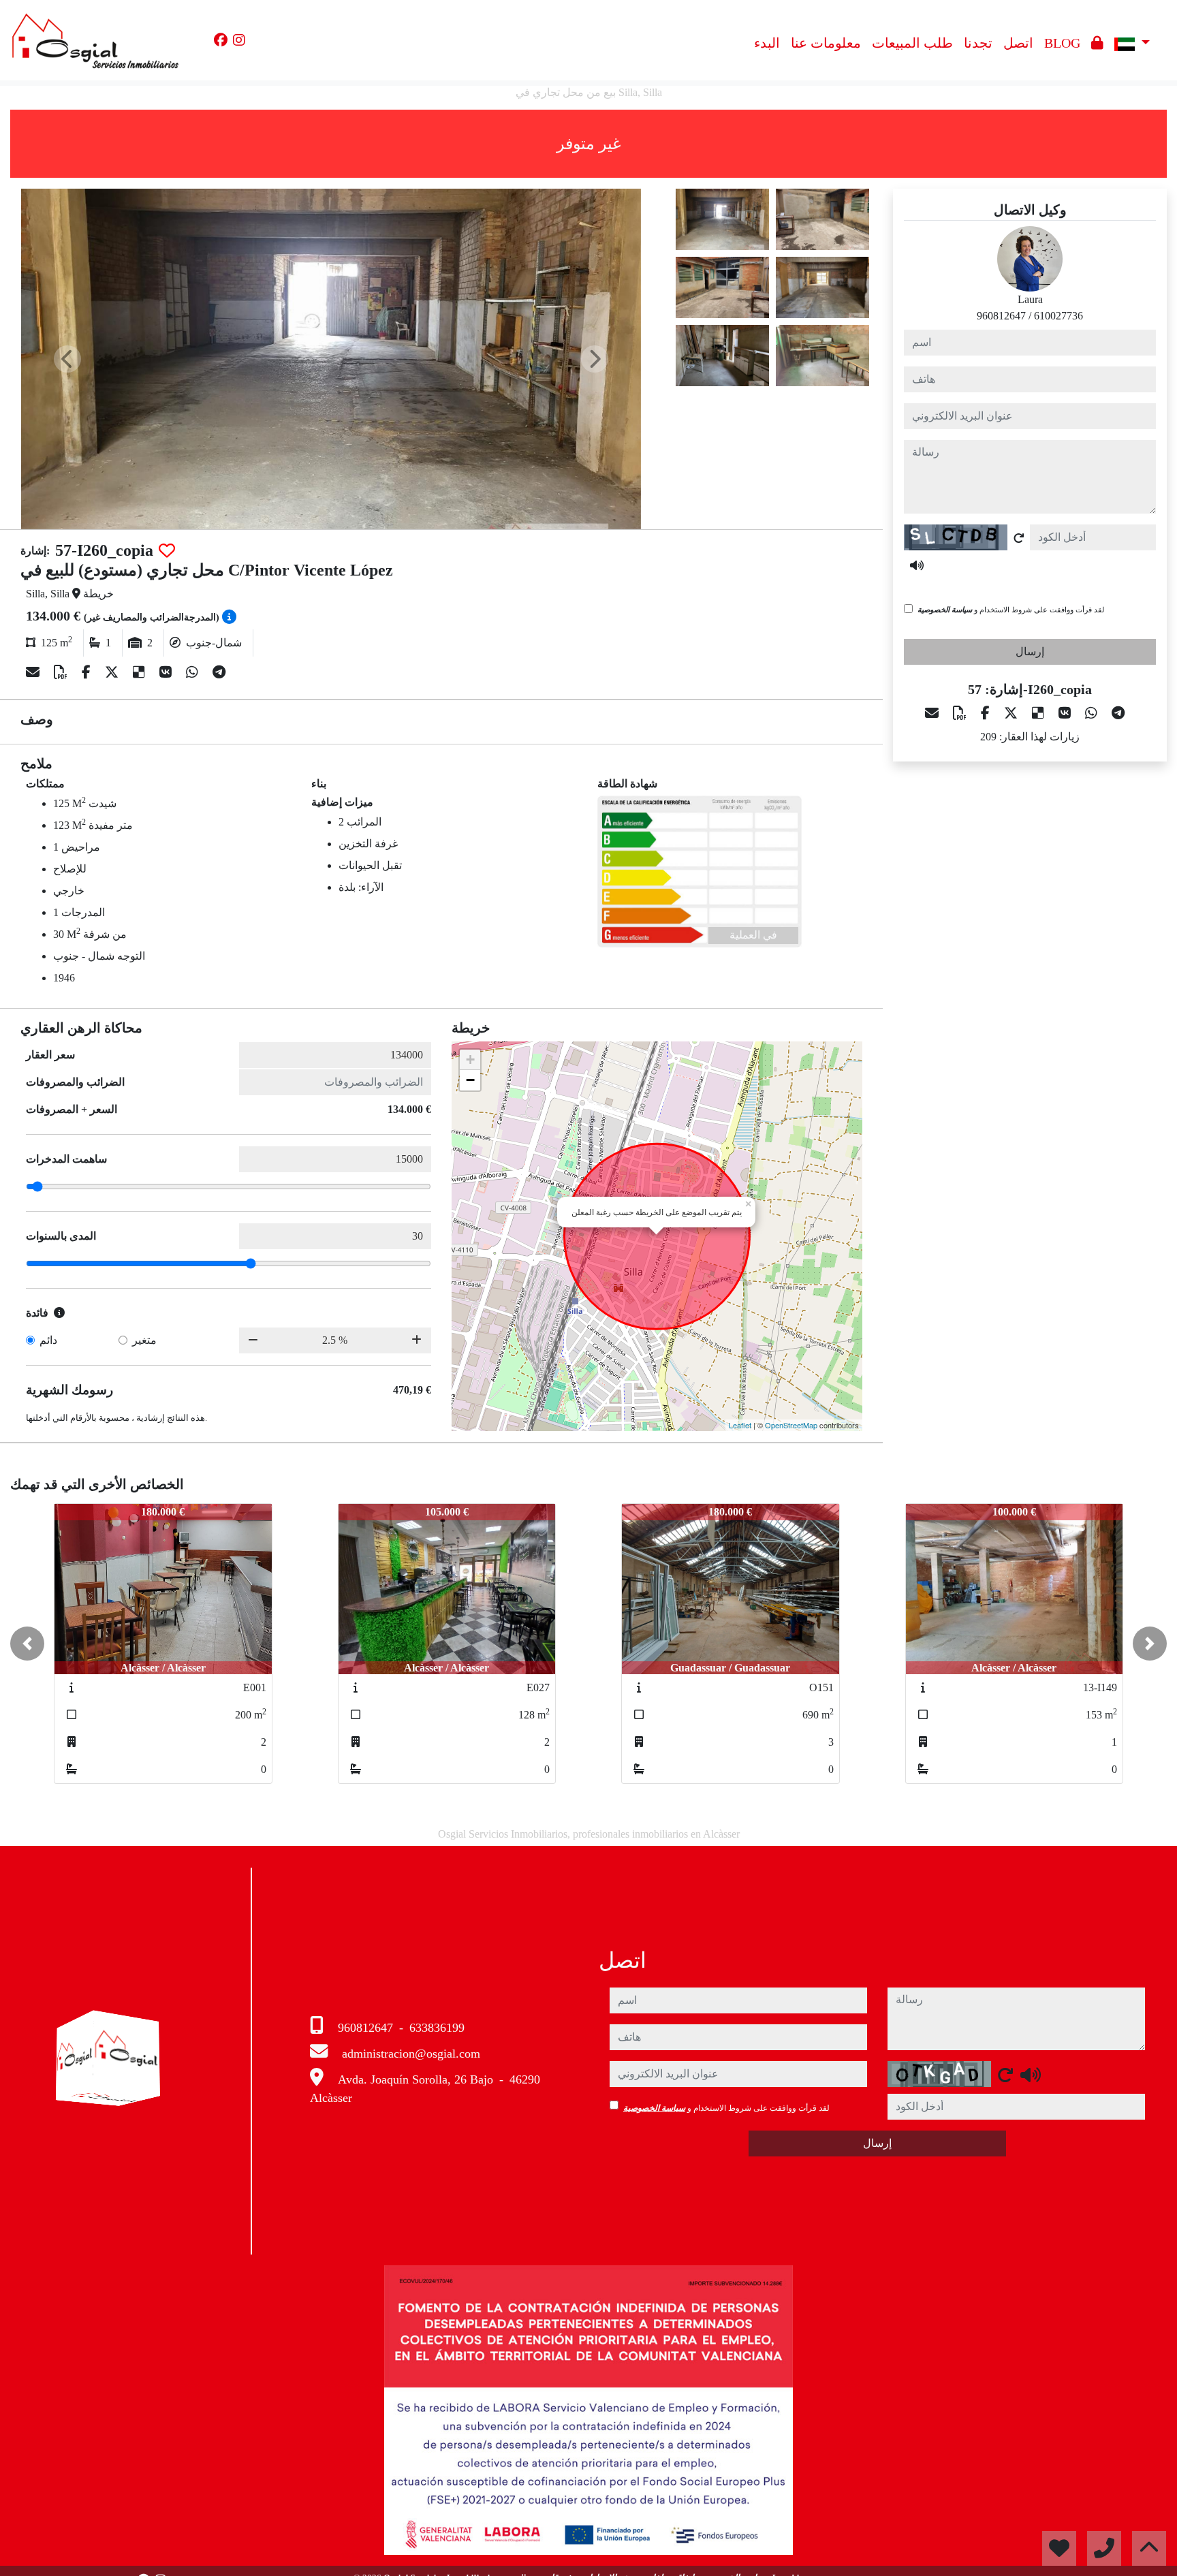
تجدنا (978, 43)
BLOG (1062, 43)
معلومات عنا (826, 43)
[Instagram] (239, 40)
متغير (144, 1340)
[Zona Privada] (1097, 43)
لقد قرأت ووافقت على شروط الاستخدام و (1011, 610)
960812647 (1001, 316)
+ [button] (470, 1059)
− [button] (470, 1080)
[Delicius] (141, 672)
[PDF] (62, 672)
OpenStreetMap (791, 1425)
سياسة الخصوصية (945, 610)
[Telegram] (219, 672)
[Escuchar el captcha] (917, 565)
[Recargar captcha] (1019, 538)
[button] (27, 1644)
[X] (113, 672)
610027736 (1058, 316)
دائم (48, 1340)
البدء (767, 43)
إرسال (1030, 651)
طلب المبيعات (912, 43)
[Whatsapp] (194, 672)
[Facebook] (221, 40)
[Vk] (167, 672)
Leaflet (740, 1425)
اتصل (1018, 43)
